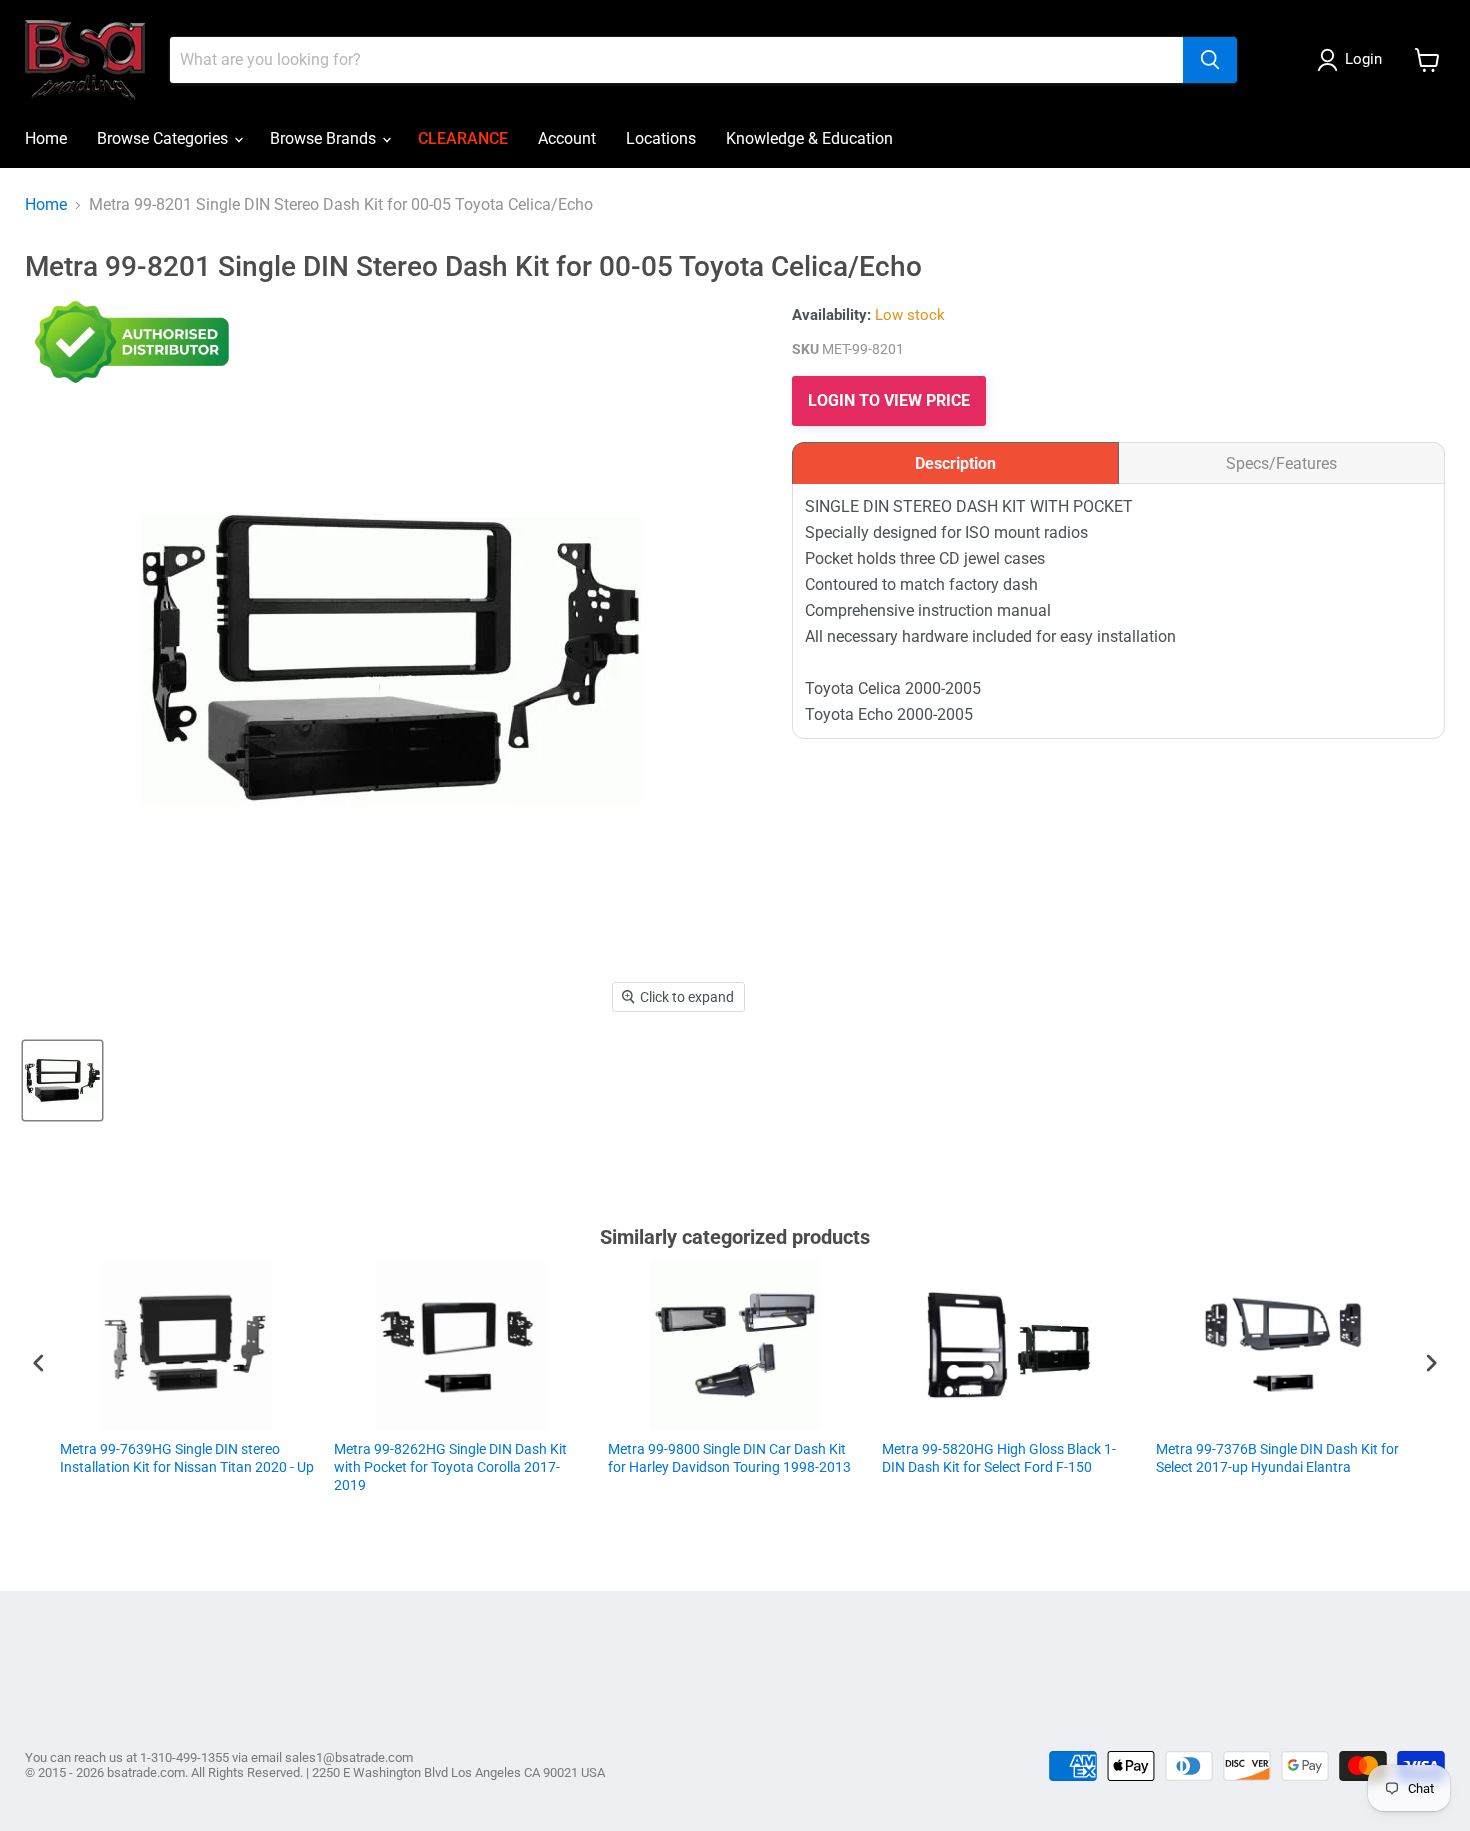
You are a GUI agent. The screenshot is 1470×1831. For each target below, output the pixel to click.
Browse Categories (164, 138)
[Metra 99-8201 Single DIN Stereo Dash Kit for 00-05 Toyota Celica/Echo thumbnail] (62, 1080)
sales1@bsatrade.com (349, 1757)
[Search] (1210, 60)
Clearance (463, 138)
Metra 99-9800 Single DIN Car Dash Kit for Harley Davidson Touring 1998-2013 (519, 1458)
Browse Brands (325, 138)
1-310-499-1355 (184, 1757)
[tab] (955, 463)
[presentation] (39, 1362)
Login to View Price (889, 400)
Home (46, 138)
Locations (661, 138)
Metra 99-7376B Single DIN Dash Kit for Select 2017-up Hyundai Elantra (1067, 1458)
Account (567, 138)
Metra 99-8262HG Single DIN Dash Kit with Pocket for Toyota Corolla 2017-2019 (240, 1467)
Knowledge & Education (809, 138)
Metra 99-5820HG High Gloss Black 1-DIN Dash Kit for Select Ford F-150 (789, 1458)
